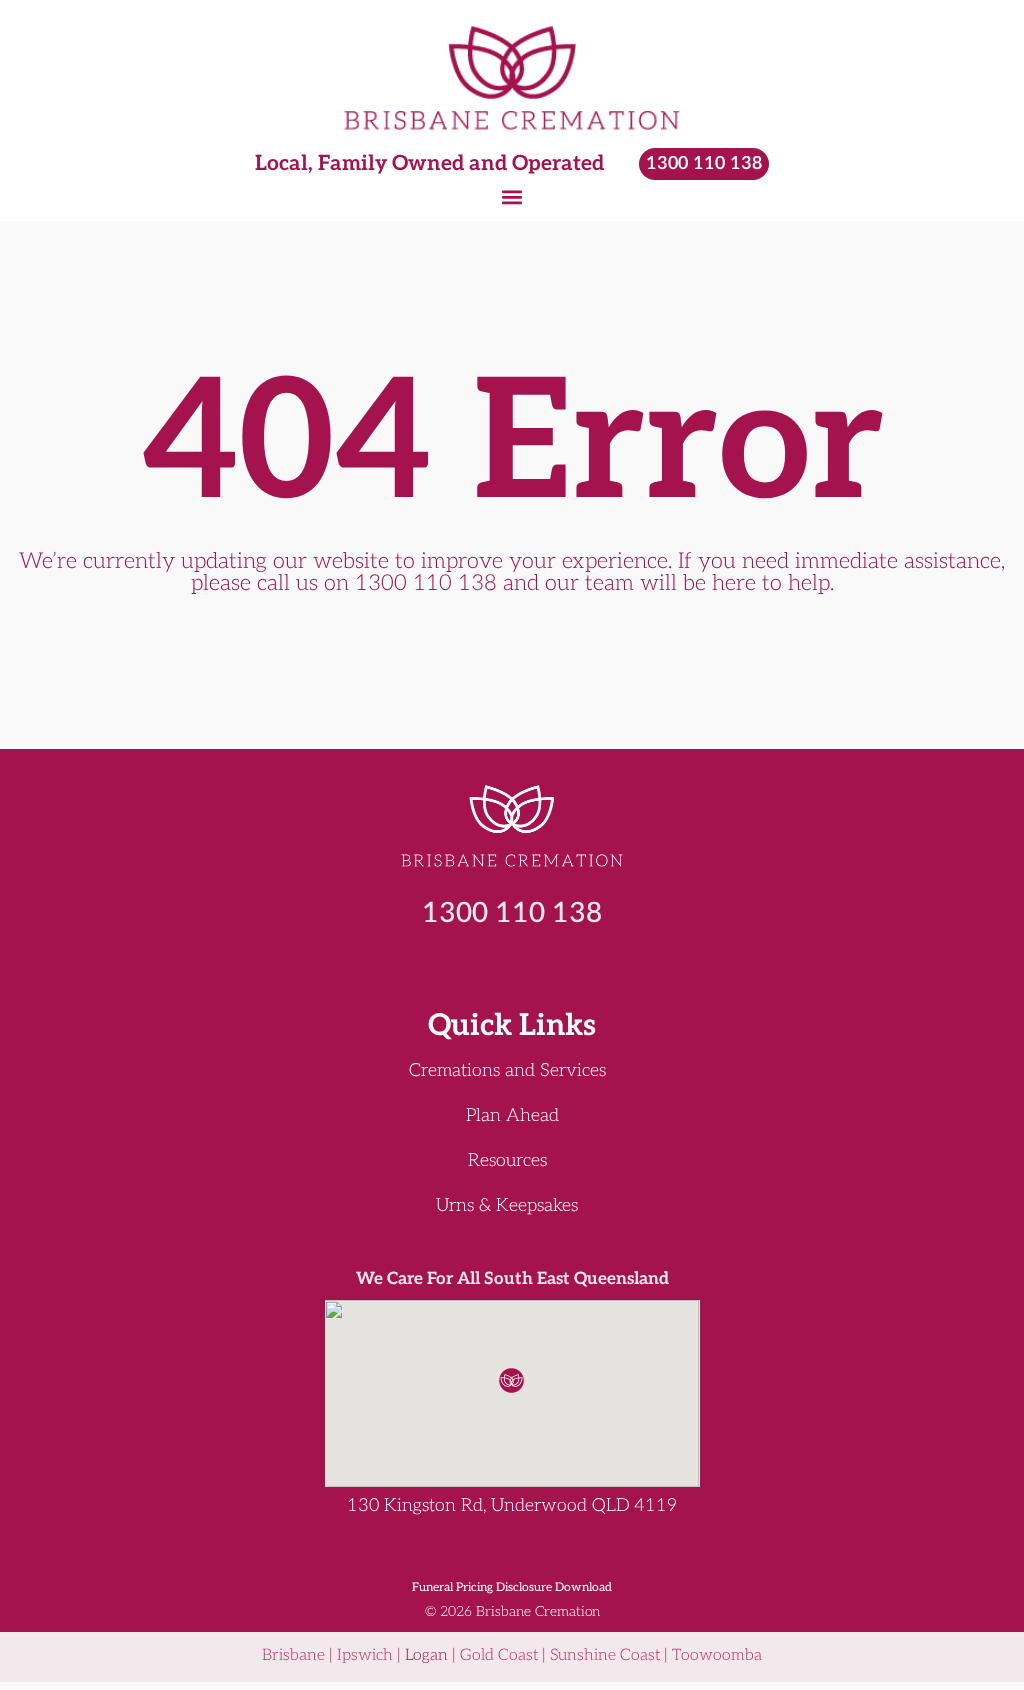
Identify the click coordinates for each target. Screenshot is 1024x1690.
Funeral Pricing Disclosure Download (512, 1587)
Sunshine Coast (605, 1655)
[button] (512, 196)
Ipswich (365, 1655)
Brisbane (293, 1655)
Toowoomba (717, 1655)
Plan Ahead (512, 1116)
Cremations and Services (507, 1071)
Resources (507, 1161)
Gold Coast (499, 1655)
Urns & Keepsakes (507, 1206)
